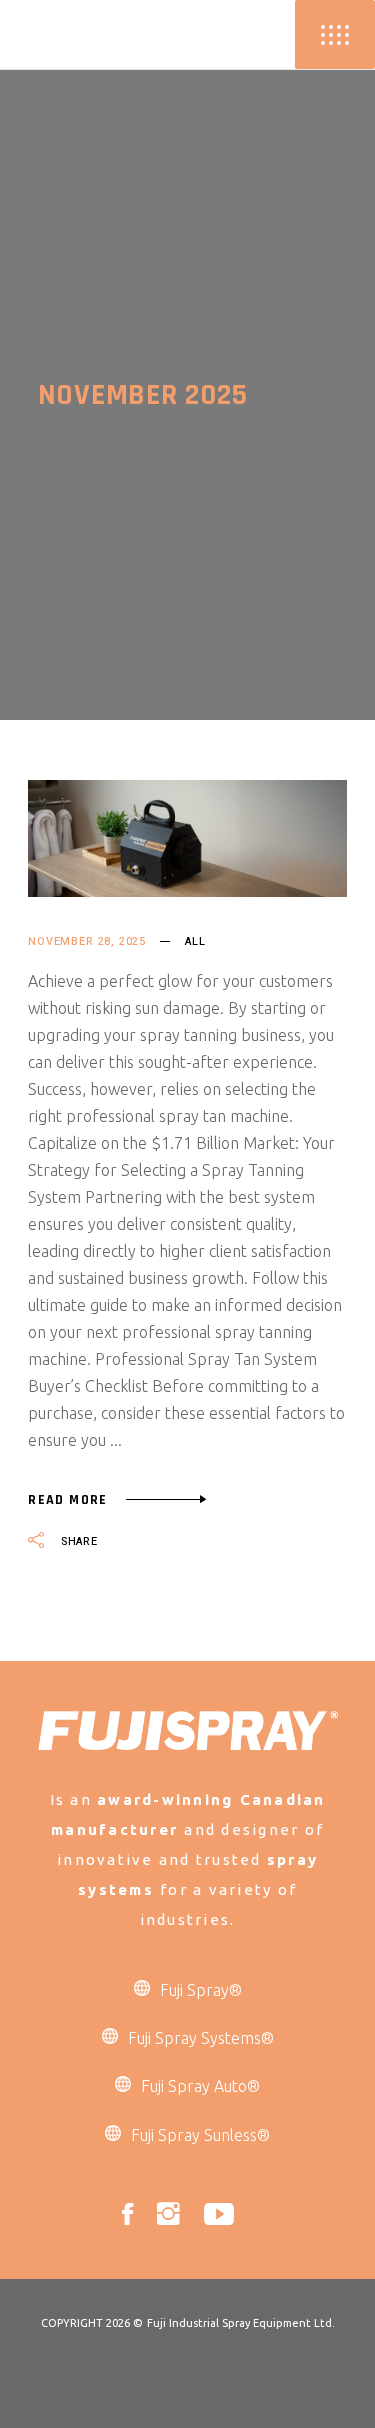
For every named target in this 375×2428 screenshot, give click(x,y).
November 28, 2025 (87, 941)
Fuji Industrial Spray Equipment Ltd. (241, 2323)
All (195, 941)
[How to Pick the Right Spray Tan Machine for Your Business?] (187, 838)
